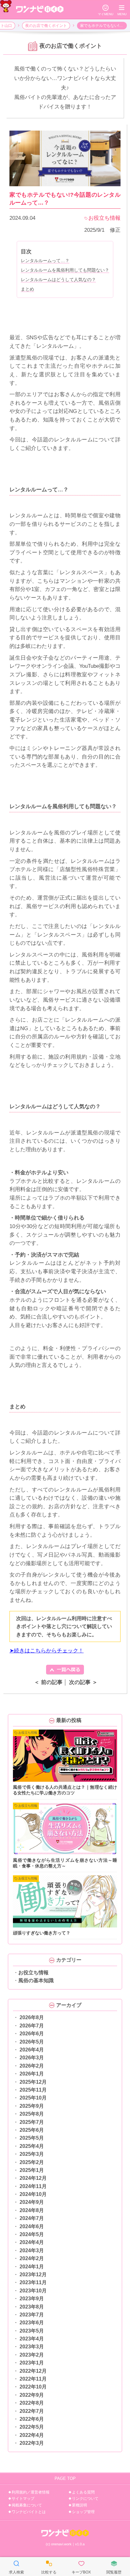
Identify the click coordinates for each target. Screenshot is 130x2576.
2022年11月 (33, 2379)
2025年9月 (32, 2106)
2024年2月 (32, 2258)
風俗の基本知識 (36, 1980)
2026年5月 (32, 2042)
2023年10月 (33, 2291)
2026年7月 (32, 2026)
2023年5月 (32, 2331)
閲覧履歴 (114, 2567)
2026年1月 (32, 2074)
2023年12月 (33, 2275)
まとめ (27, 289)
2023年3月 (32, 2347)
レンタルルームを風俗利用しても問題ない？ (65, 270)
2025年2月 (32, 2162)
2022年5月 (32, 2427)
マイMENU (106, 10)
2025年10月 (33, 2098)
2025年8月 (32, 2114)
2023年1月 (32, 2363)
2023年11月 (33, 2282)
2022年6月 (32, 2419)
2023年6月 (32, 2323)
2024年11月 (33, 2186)
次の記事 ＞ (83, 1682)
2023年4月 (32, 2339)
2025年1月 (32, 2170)
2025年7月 (32, 2122)
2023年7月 (32, 2315)
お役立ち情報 (33, 1973)
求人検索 (16, 2567)
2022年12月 (33, 2371)
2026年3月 (32, 2058)
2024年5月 (32, 2234)
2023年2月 (32, 2355)
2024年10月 (33, 2194)
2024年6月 (32, 2226)
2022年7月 (32, 2411)
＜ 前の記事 (48, 1682)
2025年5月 (32, 2138)
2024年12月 (33, 2178)
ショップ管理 (83, 2512)
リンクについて (85, 2499)
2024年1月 (32, 2267)
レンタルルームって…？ (45, 261)
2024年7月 (32, 2218)
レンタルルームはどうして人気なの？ (58, 280)
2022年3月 (32, 2443)
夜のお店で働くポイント (46, 26)
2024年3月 (32, 2250)
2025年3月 (32, 2154)
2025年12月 (33, 2082)
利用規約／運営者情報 (31, 2492)
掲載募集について (27, 2505)
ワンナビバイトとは (29, 2512)
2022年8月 (32, 2403)
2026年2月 (32, 2066)
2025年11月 (33, 2090)
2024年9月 (32, 2202)
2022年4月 (32, 2435)
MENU (122, 10)
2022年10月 (33, 2387)
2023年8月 (32, 2307)
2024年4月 (32, 2242)
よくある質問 (83, 2492)
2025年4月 (32, 2146)
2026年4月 (32, 2050)
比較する (49, 2567)
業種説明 (80, 2505)
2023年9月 (32, 2299)
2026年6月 (32, 2034)
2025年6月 (32, 2130)
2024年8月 (32, 2210)
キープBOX (81, 2567)
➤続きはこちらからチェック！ (47, 1651)
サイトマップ (23, 2499)
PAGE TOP (65, 2478)
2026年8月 (32, 2017)
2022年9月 (32, 2395)
